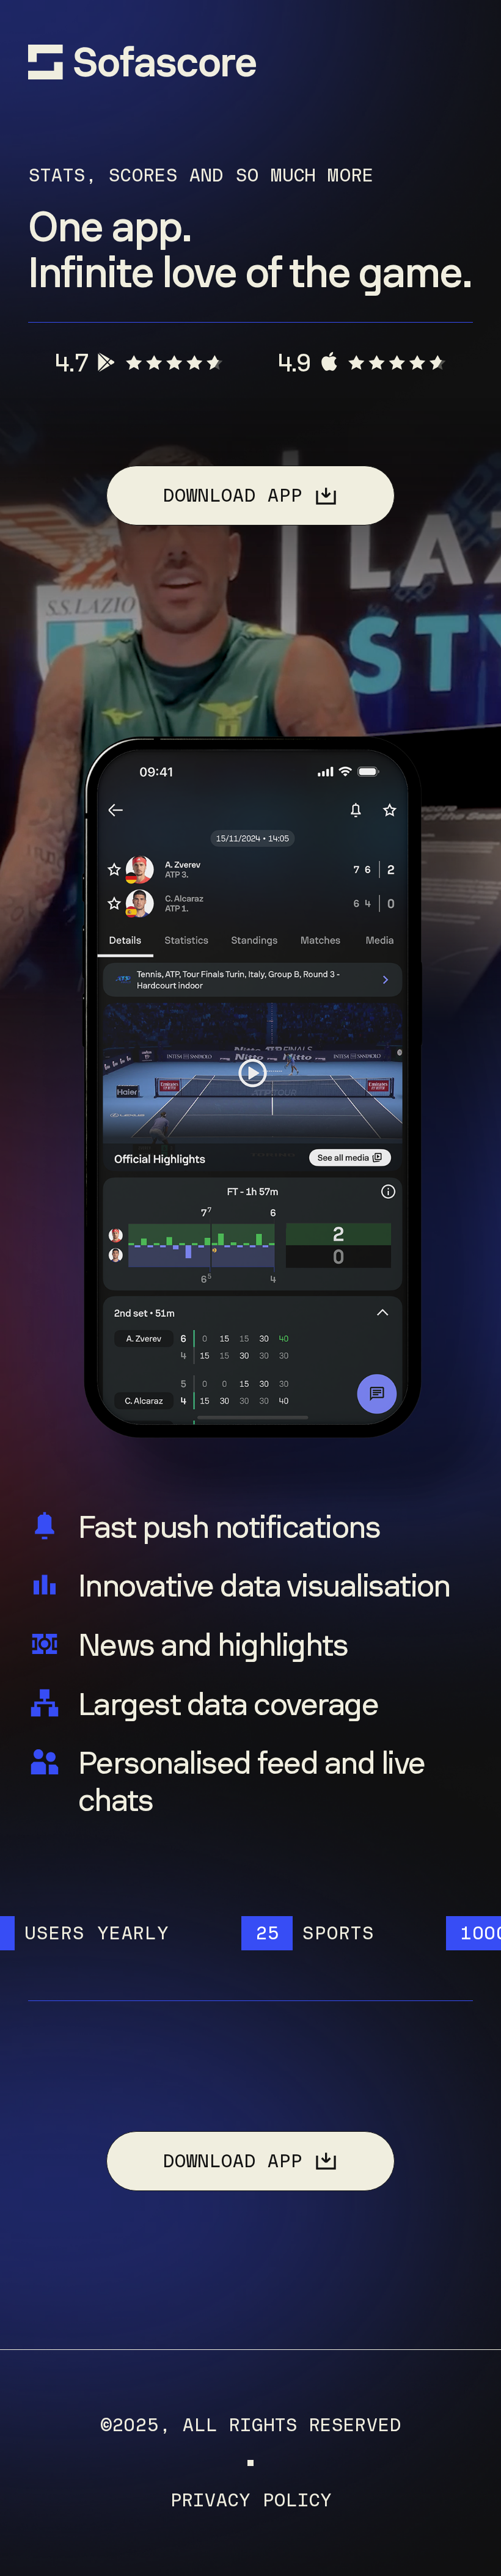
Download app (232, 495)
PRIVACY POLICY (251, 2501)
